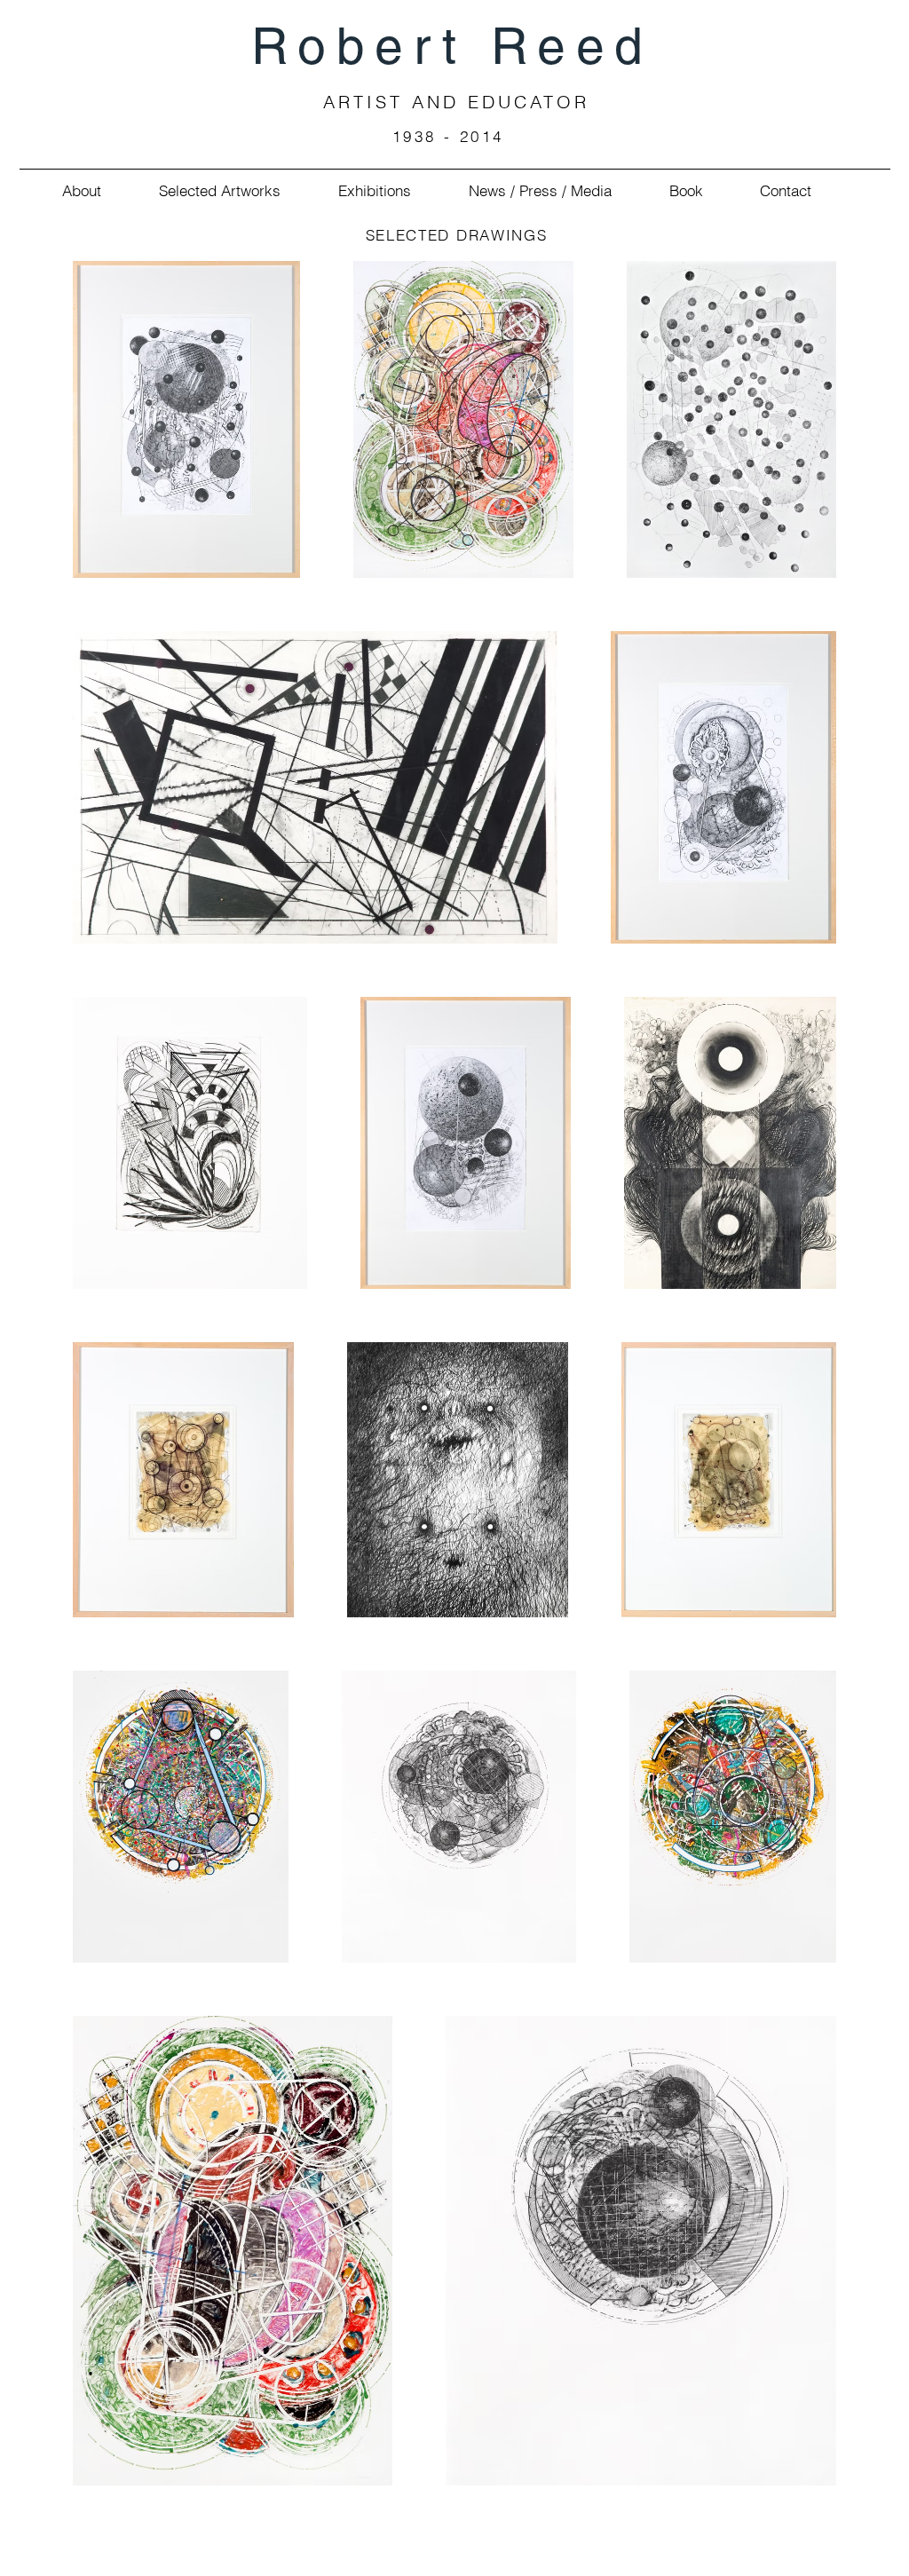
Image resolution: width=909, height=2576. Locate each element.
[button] (68, 190)
